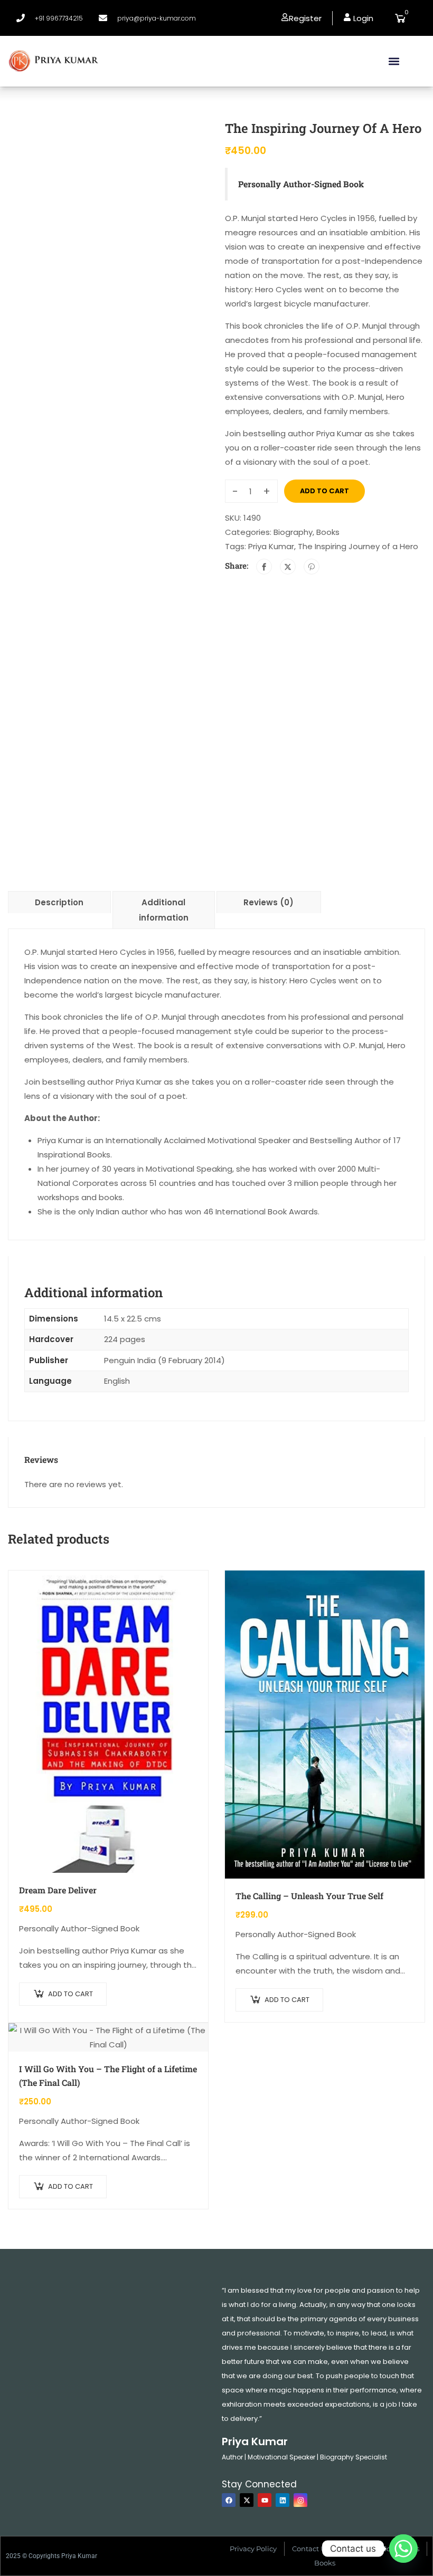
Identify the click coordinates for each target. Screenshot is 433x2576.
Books (328, 532)
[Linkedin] (283, 2500)
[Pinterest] (312, 567)
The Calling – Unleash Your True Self (309, 1896)
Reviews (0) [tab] (269, 902)
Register (305, 18)
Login (362, 18)
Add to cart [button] (70, 1994)
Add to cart (324, 491)
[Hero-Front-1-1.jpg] (33, 464)
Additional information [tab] (164, 910)
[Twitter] (288, 567)
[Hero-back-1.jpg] (83, 529)
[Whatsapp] (403, 2549)
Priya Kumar (271, 546)
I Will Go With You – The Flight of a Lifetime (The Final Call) (108, 2076)
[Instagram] (300, 2500)
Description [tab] (59, 902)
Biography (293, 532)
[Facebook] (264, 567)
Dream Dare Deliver (58, 1890)
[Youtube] (265, 2500)
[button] (394, 61)
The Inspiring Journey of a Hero (358, 546)
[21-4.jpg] (108, 273)
